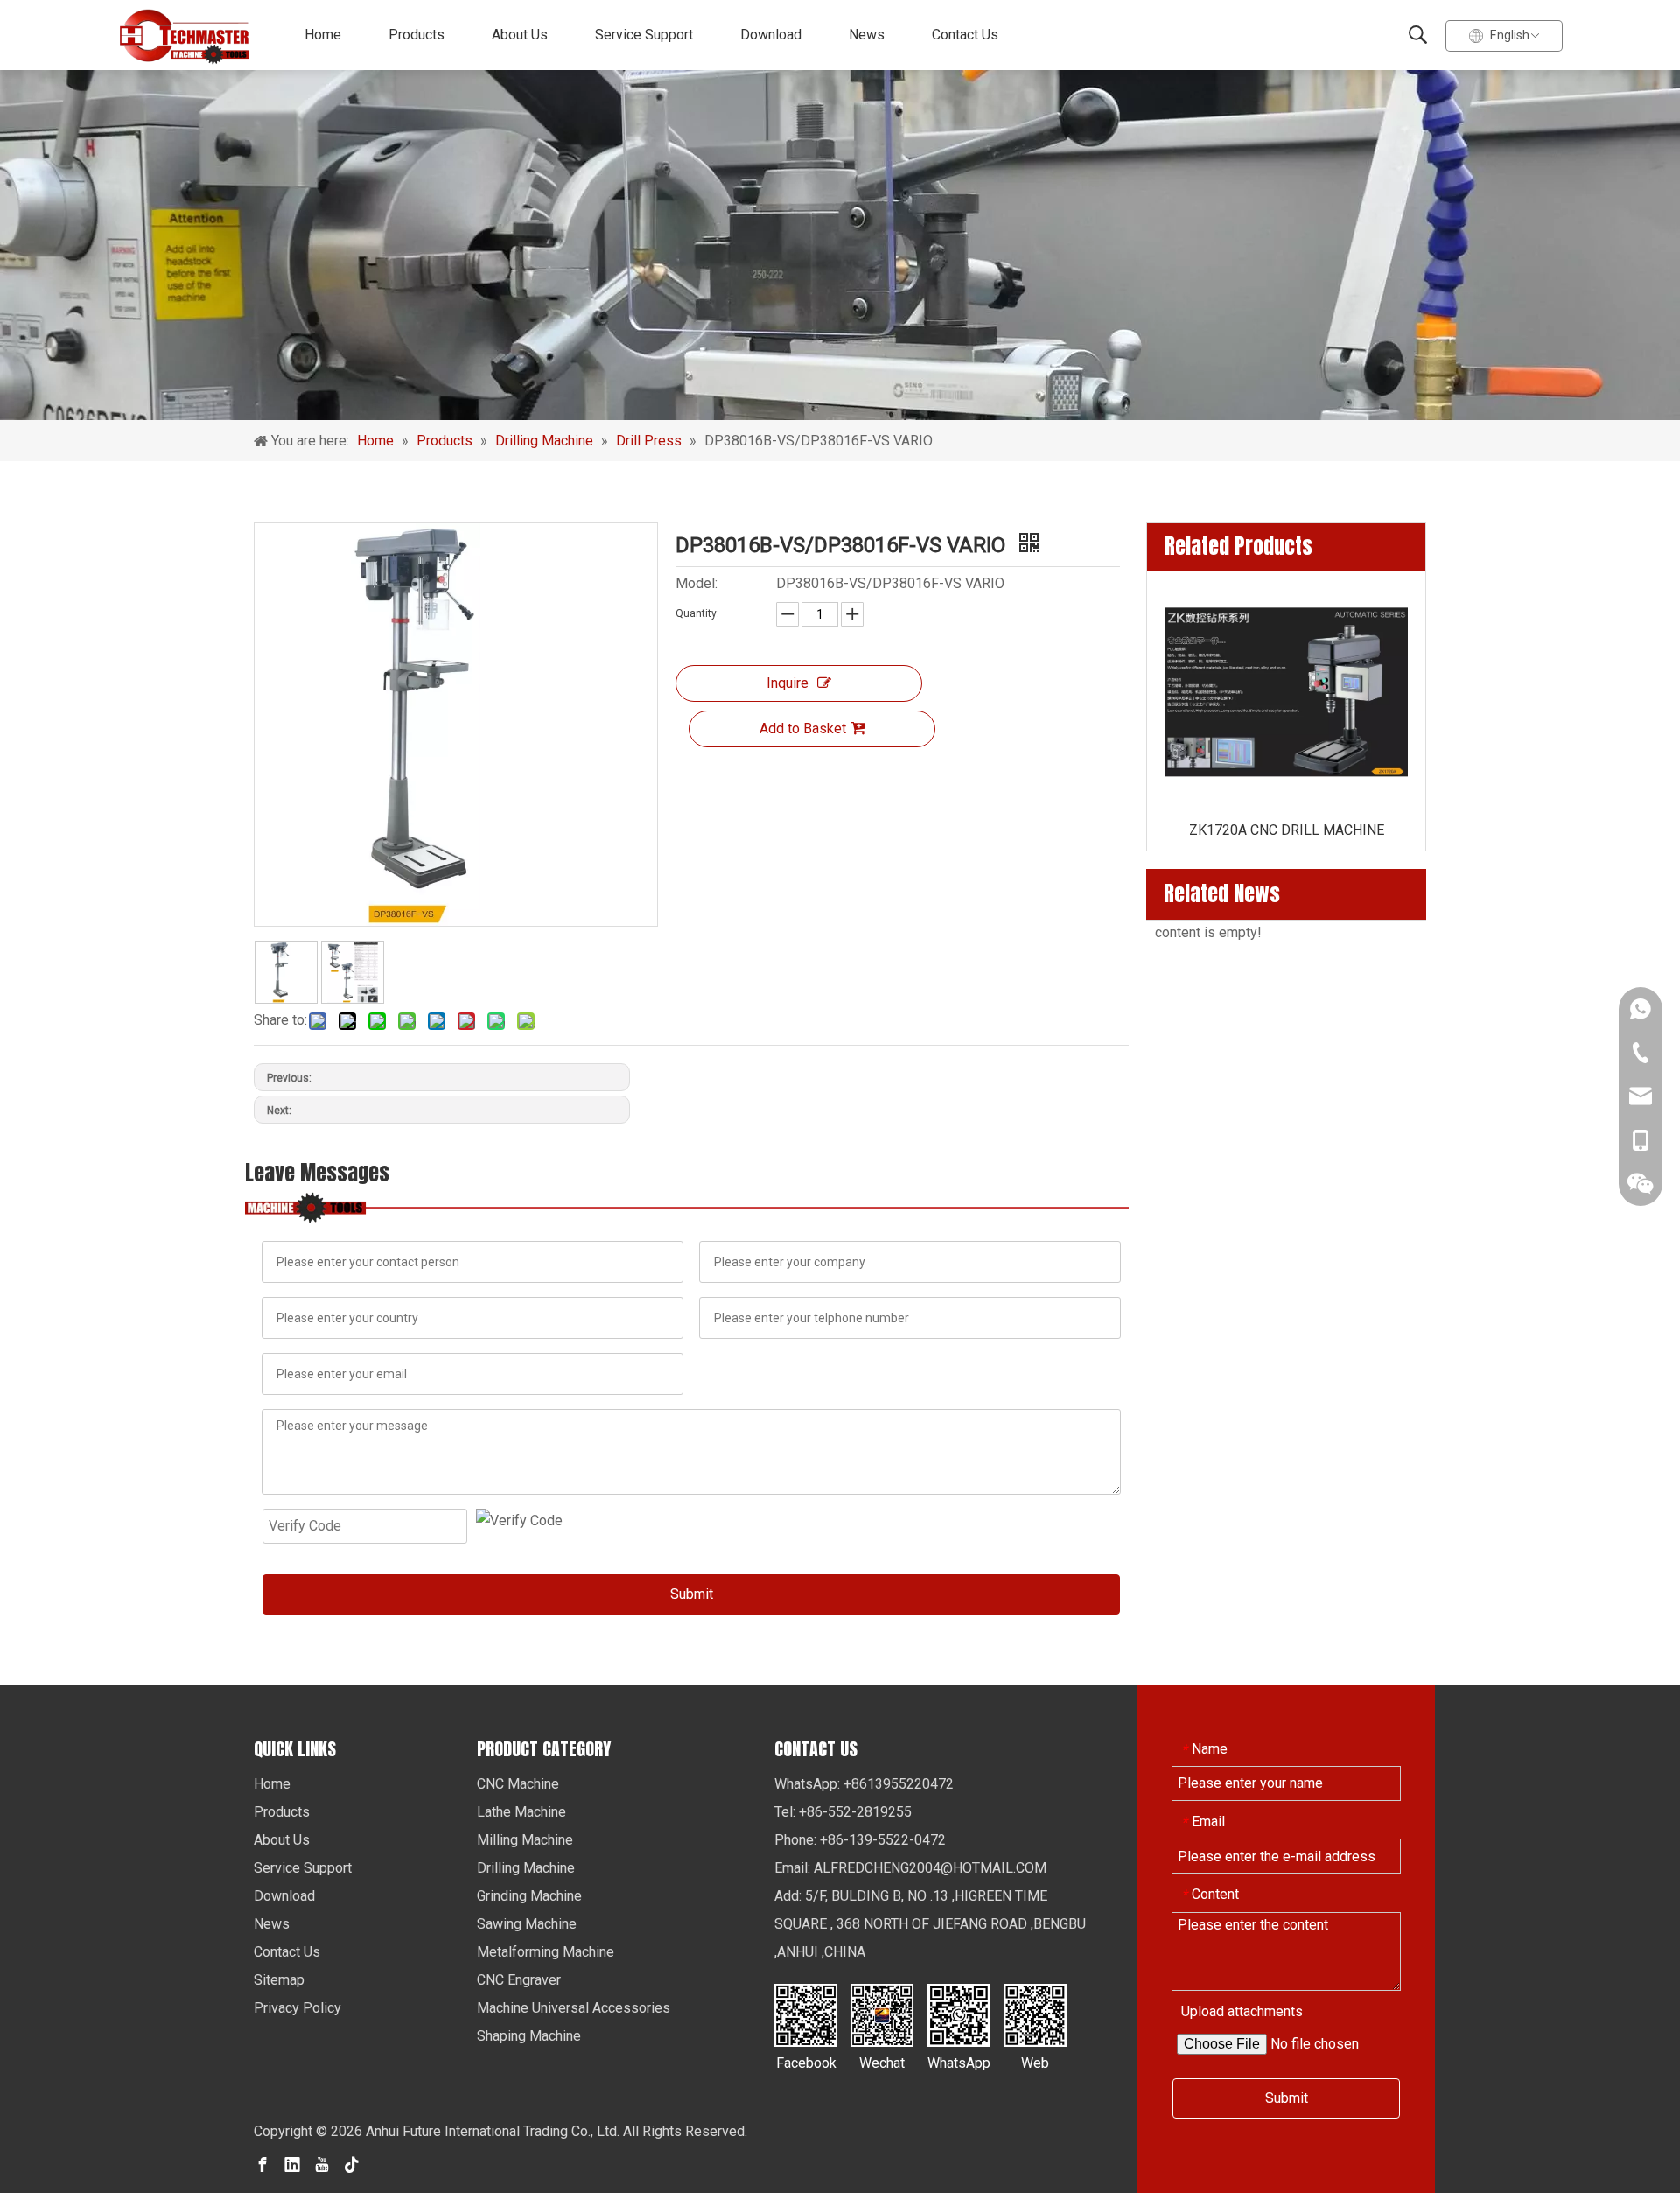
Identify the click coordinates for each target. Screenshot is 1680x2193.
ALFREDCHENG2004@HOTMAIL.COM (930, 1868)
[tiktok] (352, 2164)
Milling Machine (525, 1840)
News (867, 35)
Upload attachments (1242, 2011)
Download (771, 35)
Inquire (787, 683)
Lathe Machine (521, 1812)
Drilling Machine (526, 1868)
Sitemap (279, 1980)
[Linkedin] (292, 2164)
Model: (696, 583)
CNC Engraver (519, 1980)
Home (323, 35)
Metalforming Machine (546, 1952)
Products (416, 35)
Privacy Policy (297, 2008)
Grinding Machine (529, 1896)
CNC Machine (518, 1784)
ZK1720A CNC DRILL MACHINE (1287, 830)
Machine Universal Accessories (574, 2008)
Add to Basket (803, 729)
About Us (520, 35)
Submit (692, 1594)
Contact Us (965, 35)
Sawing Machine (527, 1924)
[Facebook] (262, 2164)
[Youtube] (322, 2164)
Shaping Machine (529, 2036)
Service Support (644, 35)
